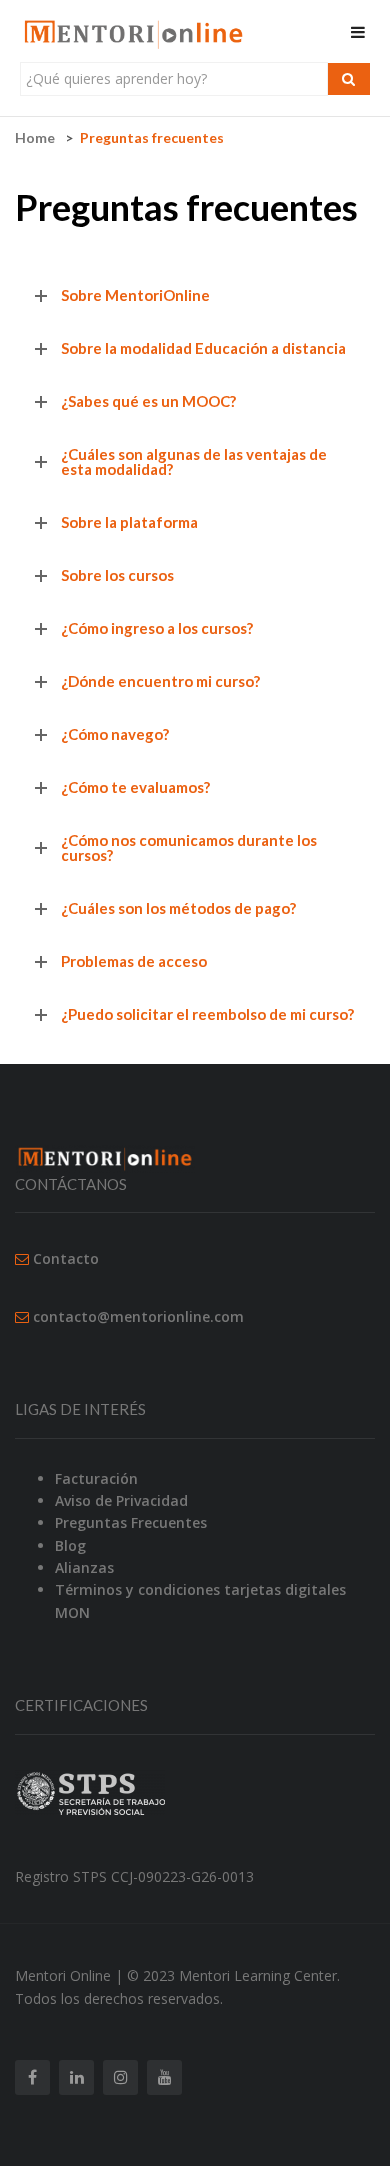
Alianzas (84, 1567)
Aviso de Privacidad (121, 1500)
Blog (70, 1545)
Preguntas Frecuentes (131, 1522)
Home (35, 137)
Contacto (66, 1258)
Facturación (96, 1478)
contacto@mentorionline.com (138, 1316)
